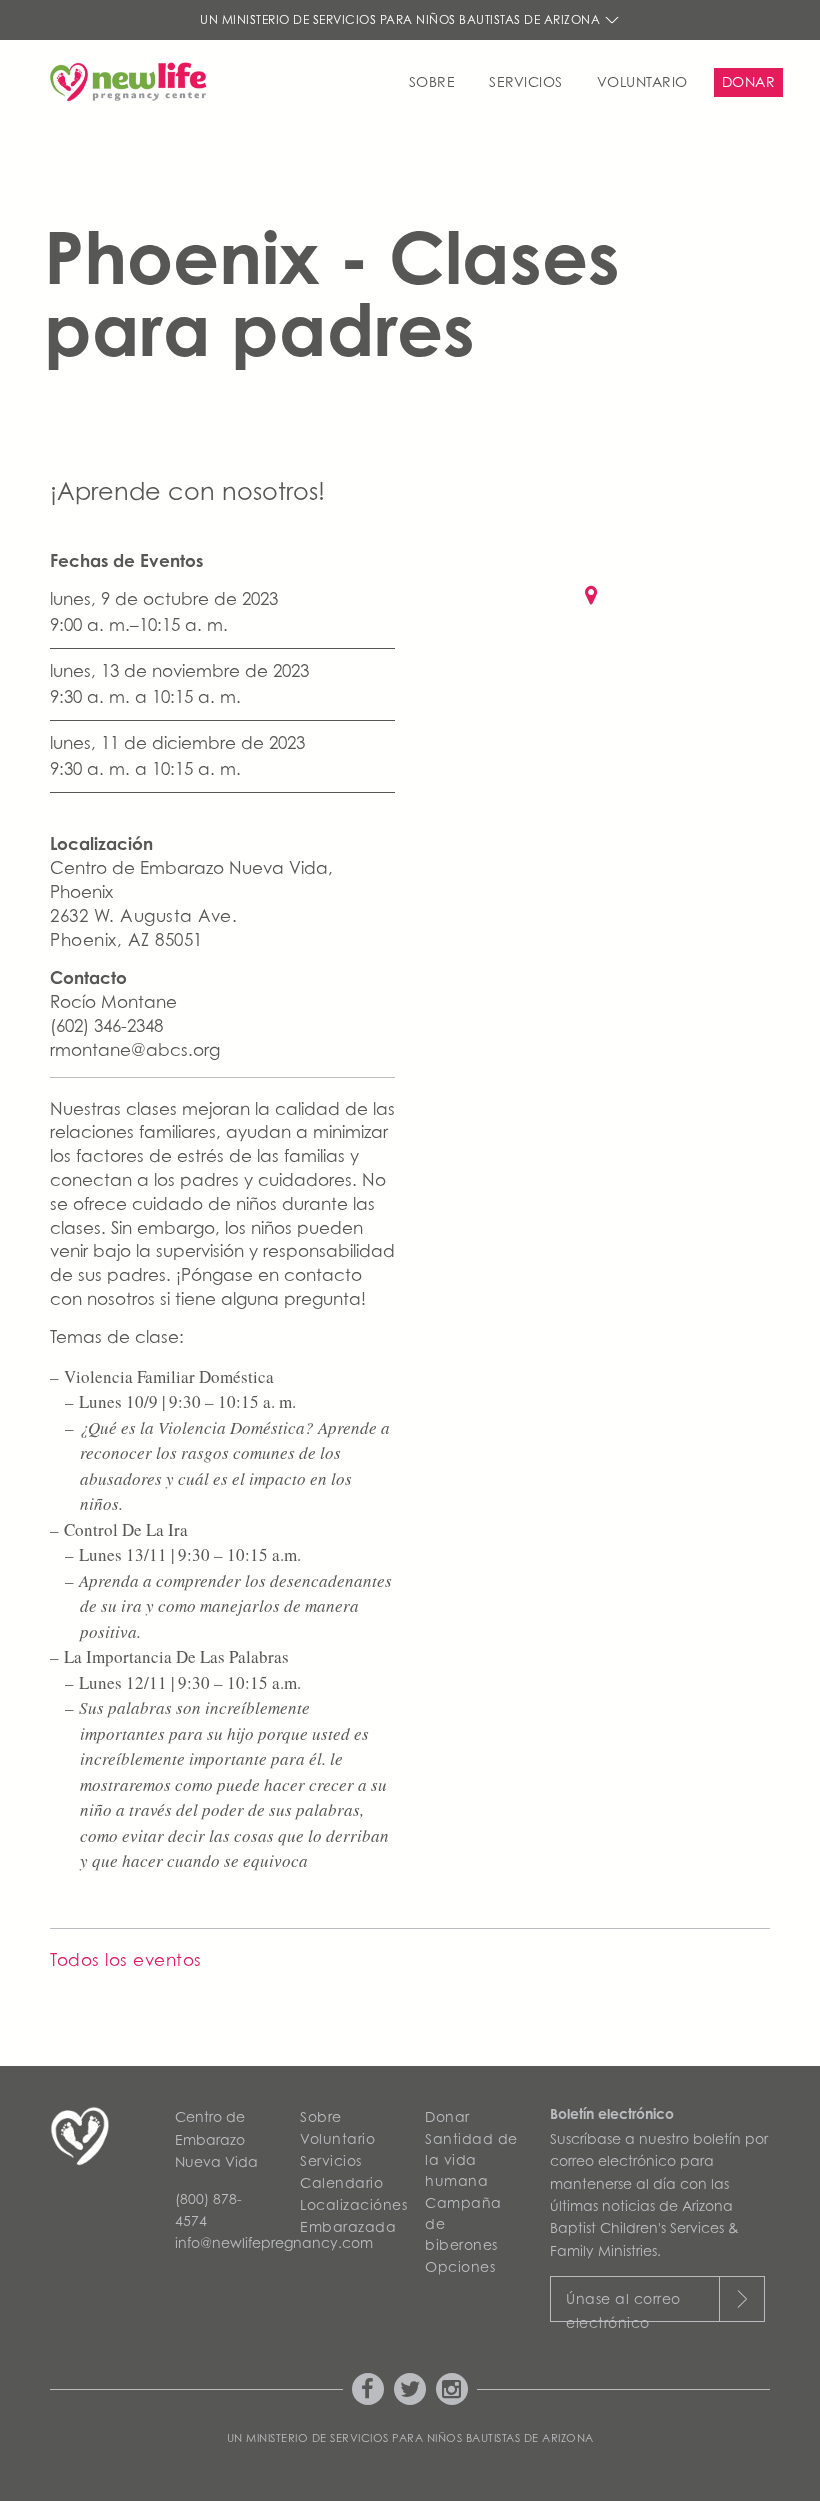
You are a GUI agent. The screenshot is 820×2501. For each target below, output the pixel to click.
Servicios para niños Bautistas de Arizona (462, 2438)
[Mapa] (597, 625)
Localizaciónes (347, 2204)
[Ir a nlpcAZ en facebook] (368, 2389)
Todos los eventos (126, 1960)
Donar (749, 81)
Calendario (341, 2182)
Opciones (460, 2266)
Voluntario (642, 81)
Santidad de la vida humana (471, 2159)
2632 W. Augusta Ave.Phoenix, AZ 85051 (143, 928)
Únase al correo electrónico (623, 2306)
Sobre (432, 81)
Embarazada (347, 2226)
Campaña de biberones (463, 2223)
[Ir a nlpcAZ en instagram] (452, 2389)
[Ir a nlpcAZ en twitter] (410, 2389)
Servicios (526, 81)
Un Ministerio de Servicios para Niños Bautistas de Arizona (402, 19)
